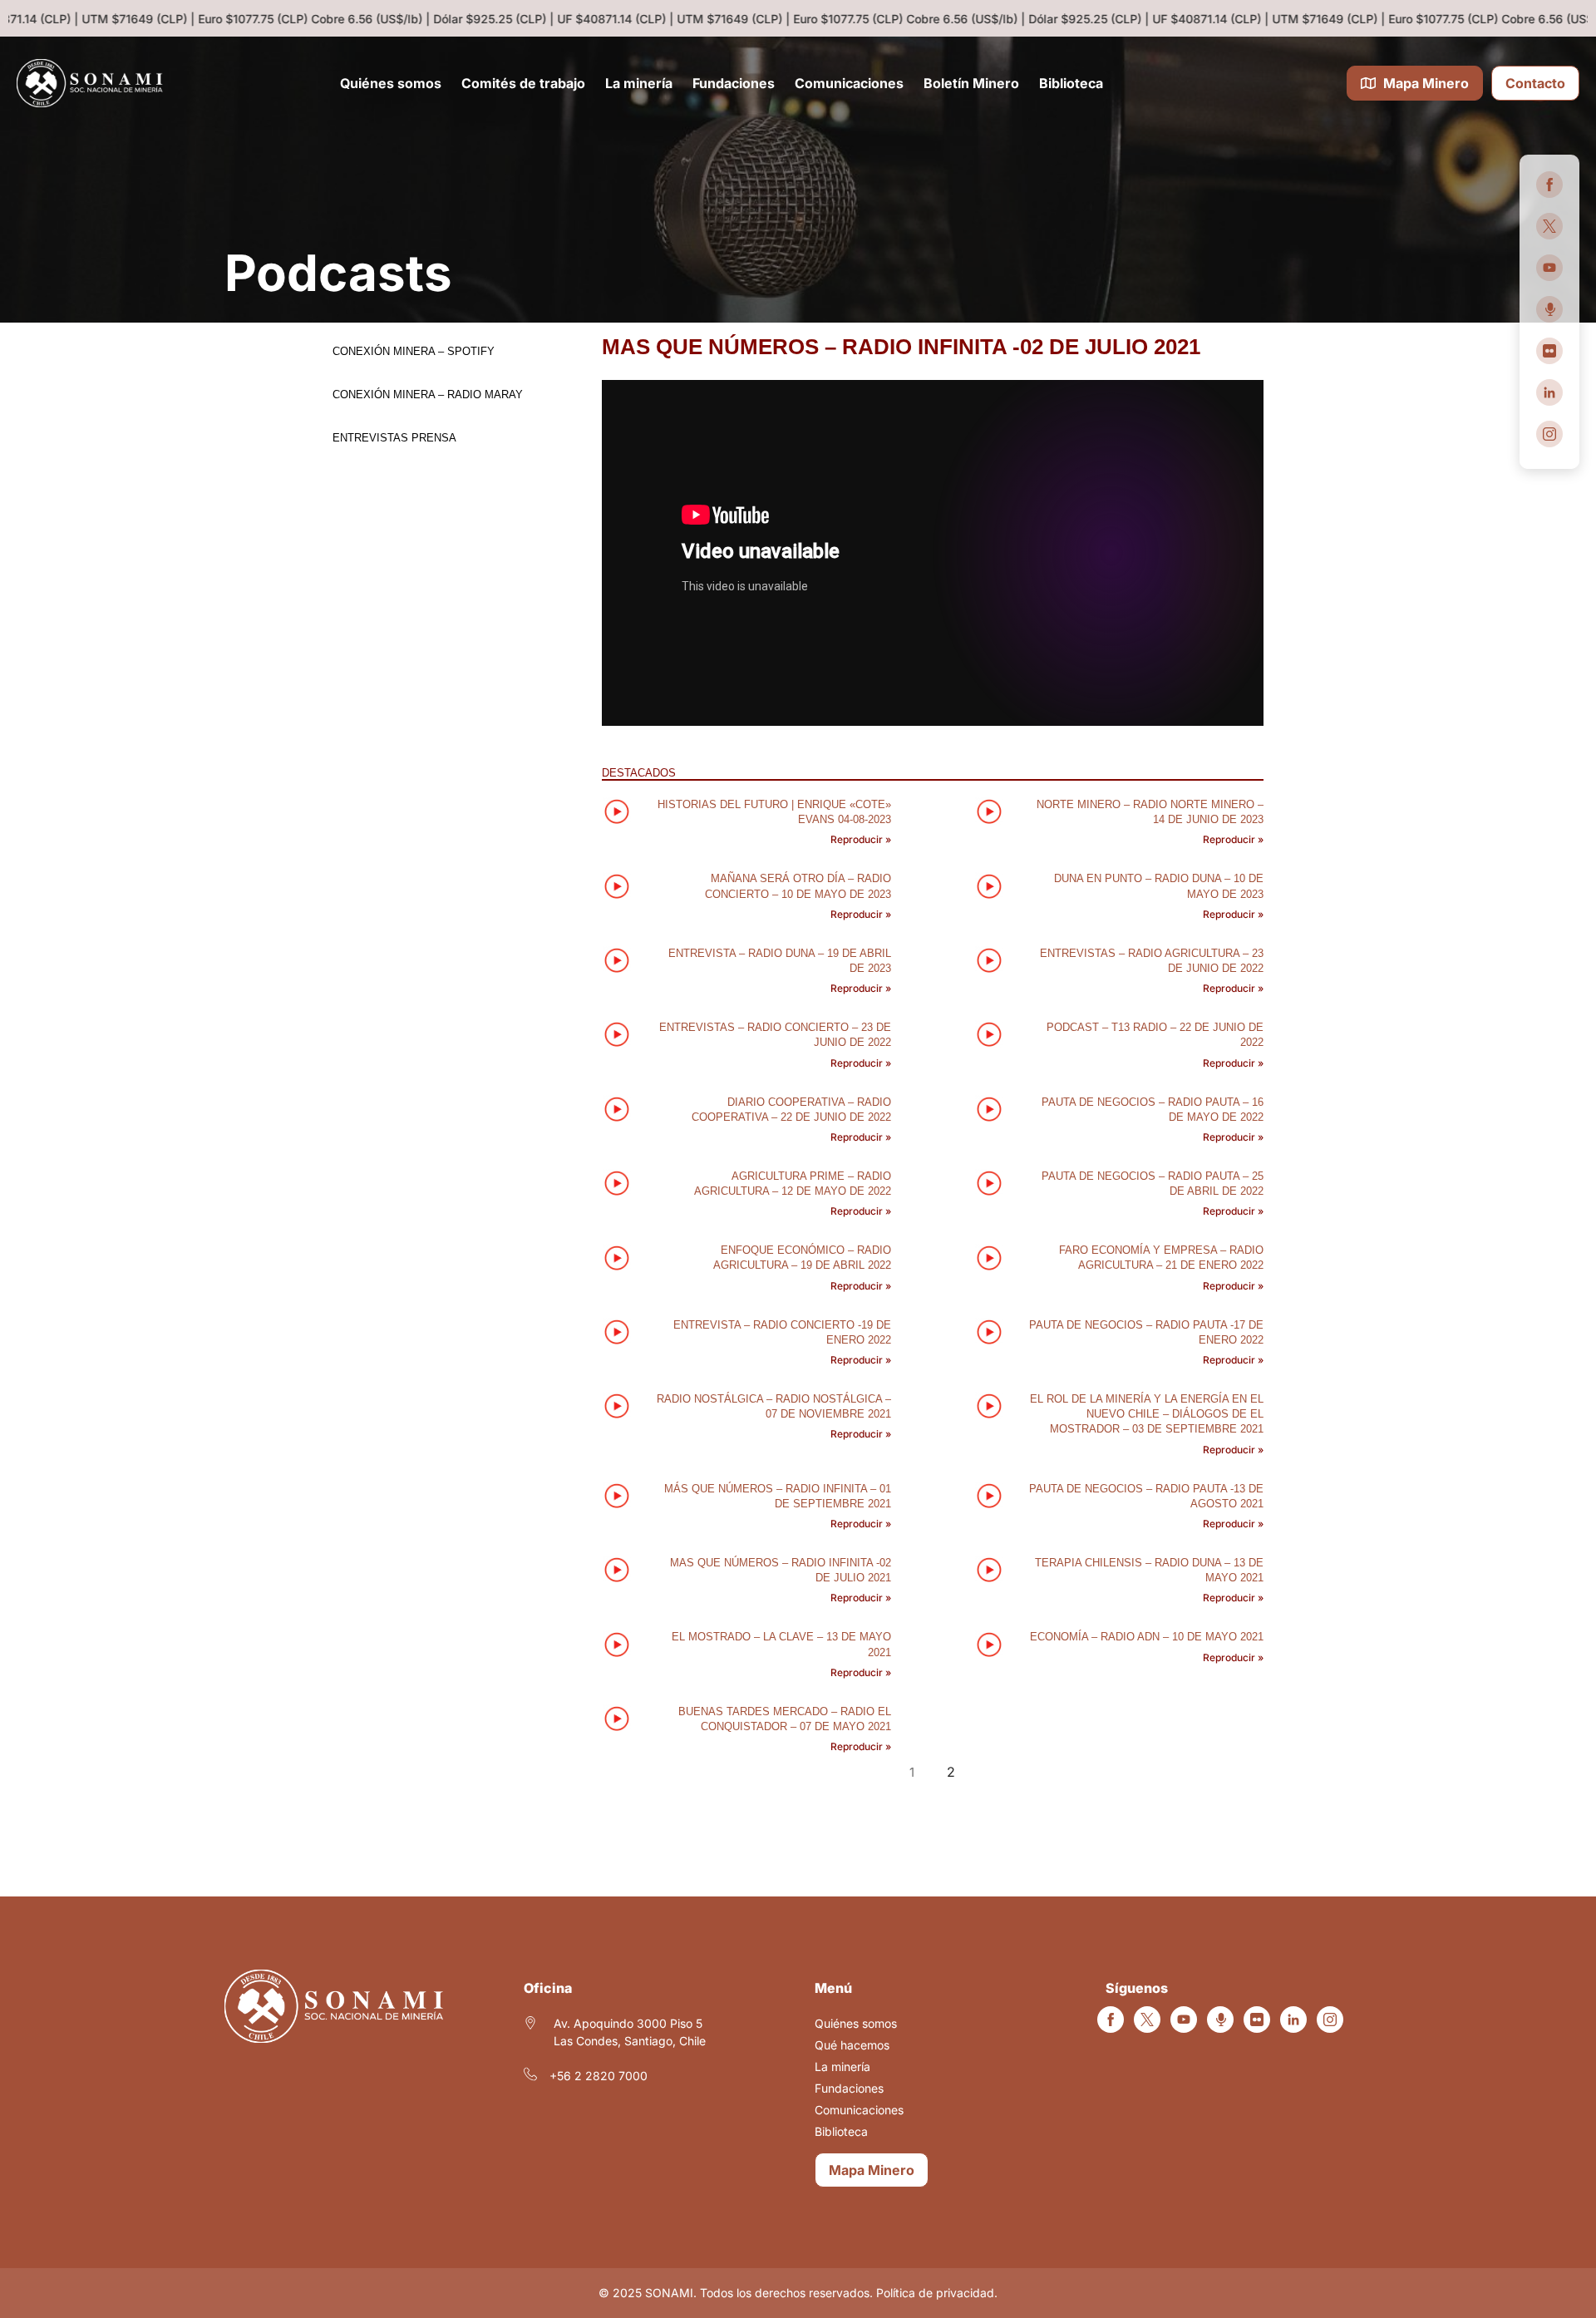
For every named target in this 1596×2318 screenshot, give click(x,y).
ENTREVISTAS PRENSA (394, 438)
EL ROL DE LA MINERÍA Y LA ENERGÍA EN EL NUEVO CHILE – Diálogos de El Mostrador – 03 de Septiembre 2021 (1147, 1414)
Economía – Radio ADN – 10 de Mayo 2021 (1147, 1637)
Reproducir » (861, 839)
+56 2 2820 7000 (598, 2076)
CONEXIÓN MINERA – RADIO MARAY (428, 395)
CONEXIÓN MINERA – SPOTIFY (414, 351)
